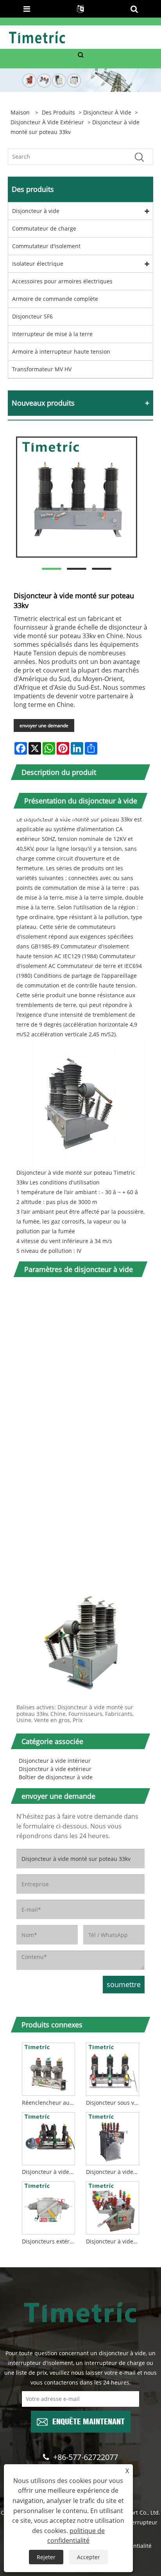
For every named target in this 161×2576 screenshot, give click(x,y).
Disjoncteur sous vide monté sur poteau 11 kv (114, 2103)
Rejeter (46, 2557)
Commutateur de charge (44, 228)
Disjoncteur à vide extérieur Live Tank (114, 2241)
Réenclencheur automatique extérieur (50, 2103)
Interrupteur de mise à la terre (52, 334)
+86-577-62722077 (86, 2457)
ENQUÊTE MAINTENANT (89, 2421)
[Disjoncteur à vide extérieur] (113, 2137)
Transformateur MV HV (42, 369)
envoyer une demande (44, 725)
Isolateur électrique (38, 264)
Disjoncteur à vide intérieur (55, 1761)
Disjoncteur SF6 (32, 316)
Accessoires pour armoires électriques (62, 281)
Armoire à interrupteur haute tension (61, 352)
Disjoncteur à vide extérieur (47, 122)
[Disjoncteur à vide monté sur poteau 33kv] (77, 497)
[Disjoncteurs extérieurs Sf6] (48, 2207)
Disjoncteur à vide (107, 112)
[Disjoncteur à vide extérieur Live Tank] (113, 2207)
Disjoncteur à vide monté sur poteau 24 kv (50, 2172)
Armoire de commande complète (55, 299)
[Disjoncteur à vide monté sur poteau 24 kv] (48, 2137)
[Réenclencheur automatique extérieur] (48, 2068)
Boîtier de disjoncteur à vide (56, 1777)
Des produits (58, 112)
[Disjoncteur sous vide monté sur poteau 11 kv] (113, 2068)
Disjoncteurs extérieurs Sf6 (50, 2241)
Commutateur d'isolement (46, 246)
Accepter (89, 2557)
